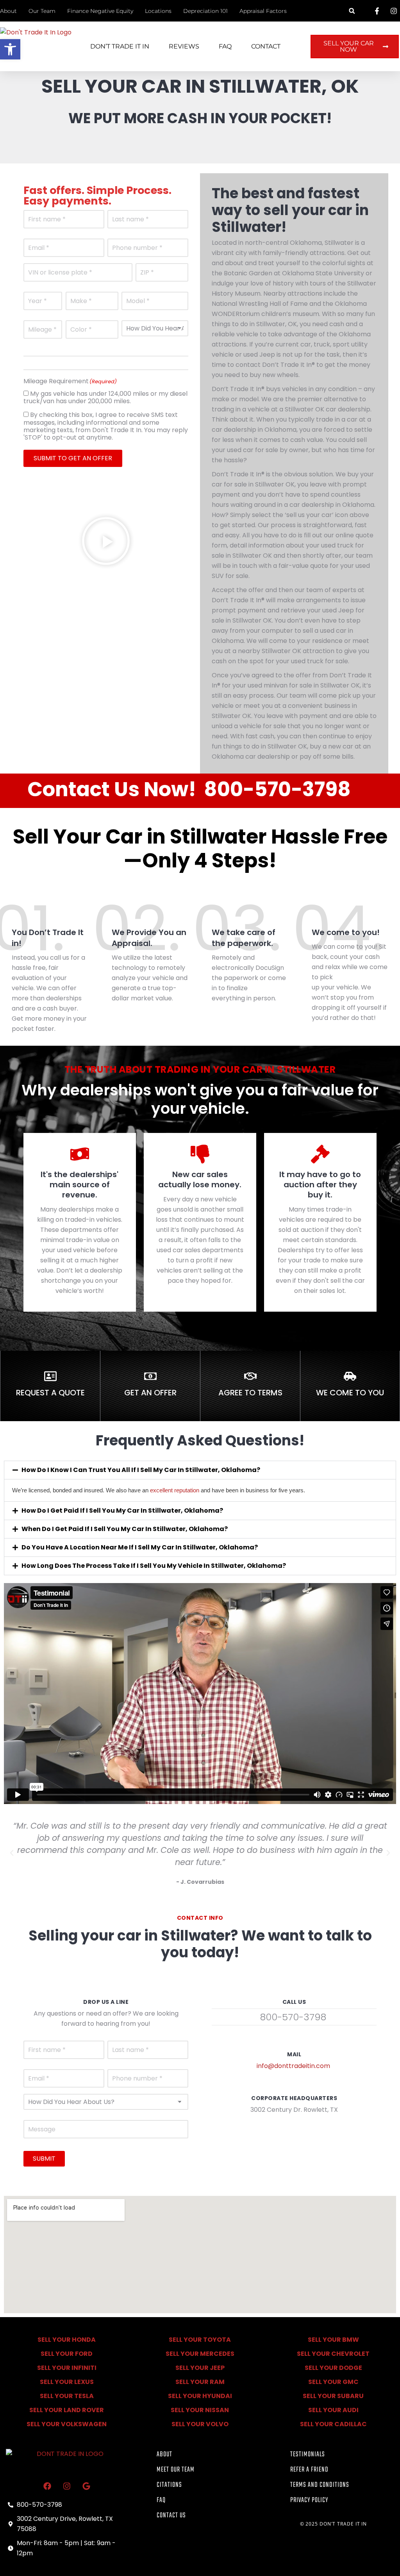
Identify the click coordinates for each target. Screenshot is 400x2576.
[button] (352, 11)
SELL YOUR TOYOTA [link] (200, 2340)
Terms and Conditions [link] (320, 2485)
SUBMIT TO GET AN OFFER (73, 458)
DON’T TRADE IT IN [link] (120, 46)
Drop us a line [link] (106, 2002)
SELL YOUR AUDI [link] (333, 2410)
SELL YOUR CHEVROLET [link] (333, 2354)
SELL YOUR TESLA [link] (67, 2396)
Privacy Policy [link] (309, 2500)
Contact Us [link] (171, 2516)
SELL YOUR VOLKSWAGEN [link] (67, 2424)
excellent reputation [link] (175, 1490)
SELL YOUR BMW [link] (333, 2340)
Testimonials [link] (308, 2455)
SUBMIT (44, 2159)
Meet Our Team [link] (176, 2470)
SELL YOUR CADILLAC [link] (333, 2424)
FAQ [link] (225, 46)
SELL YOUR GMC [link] (333, 2382)
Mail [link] (294, 2054)
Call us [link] (294, 2002)
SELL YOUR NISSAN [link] (200, 2410)
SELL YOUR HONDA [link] (67, 2340)
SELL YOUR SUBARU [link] (333, 2396)
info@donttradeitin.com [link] (293, 2066)
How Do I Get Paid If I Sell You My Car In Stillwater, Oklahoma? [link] (122, 1511)
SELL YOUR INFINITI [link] (67, 2368)
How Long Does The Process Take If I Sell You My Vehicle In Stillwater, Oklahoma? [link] (154, 1566)
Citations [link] (169, 2485)
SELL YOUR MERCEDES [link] (200, 2354)
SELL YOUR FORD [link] (67, 2354)
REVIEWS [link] (184, 46)
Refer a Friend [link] (309, 2470)
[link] (10, 49)
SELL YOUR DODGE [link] (333, 2368)
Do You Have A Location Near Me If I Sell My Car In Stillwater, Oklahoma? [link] (140, 1547)
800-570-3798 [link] (277, 789)
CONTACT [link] (266, 46)
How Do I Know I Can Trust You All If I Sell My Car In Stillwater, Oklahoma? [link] (141, 1470)
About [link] (164, 2455)
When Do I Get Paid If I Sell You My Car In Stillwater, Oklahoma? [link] (125, 1529)
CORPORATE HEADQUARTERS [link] (294, 2098)
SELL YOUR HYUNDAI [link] (200, 2396)
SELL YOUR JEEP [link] (200, 2368)
